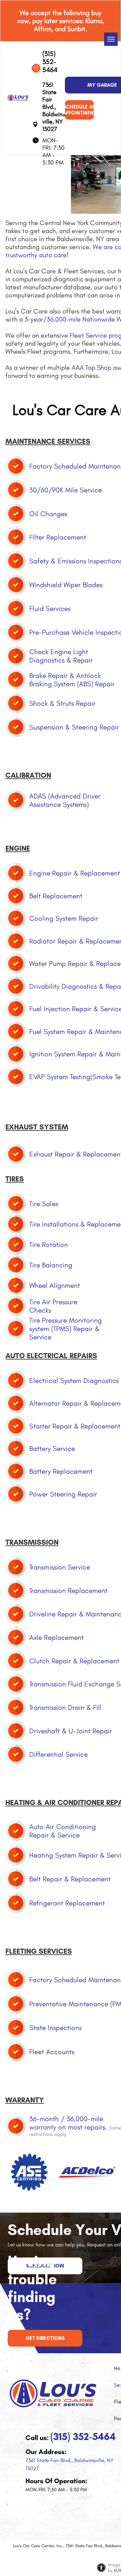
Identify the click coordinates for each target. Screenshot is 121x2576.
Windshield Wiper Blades (66, 585)
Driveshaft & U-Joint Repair (71, 1731)
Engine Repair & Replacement (75, 873)
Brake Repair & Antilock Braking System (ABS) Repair (72, 680)
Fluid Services (50, 608)
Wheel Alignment (55, 1285)
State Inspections (55, 2028)
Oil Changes (48, 514)
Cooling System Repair (64, 918)
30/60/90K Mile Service (66, 490)
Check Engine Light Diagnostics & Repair (61, 656)
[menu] (111, 39)
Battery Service (52, 1448)
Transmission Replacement (68, 1590)
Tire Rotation (49, 1244)
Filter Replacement (58, 537)
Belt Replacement (56, 896)
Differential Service (58, 1754)
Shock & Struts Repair (62, 703)
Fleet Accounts (52, 2052)
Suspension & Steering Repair (74, 727)
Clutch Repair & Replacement (74, 1661)
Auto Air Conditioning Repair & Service (63, 1831)
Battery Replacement (61, 1471)
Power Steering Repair (63, 1494)
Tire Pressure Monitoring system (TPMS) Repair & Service (66, 1329)
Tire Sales (44, 1204)
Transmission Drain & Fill (65, 1707)
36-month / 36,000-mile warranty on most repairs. (68, 2123)
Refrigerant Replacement (67, 1903)
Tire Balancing (51, 1265)
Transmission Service (60, 1567)
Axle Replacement (56, 1637)
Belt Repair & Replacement (70, 1879)
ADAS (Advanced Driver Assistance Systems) (65, 800)
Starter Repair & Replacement (75, 1426)
